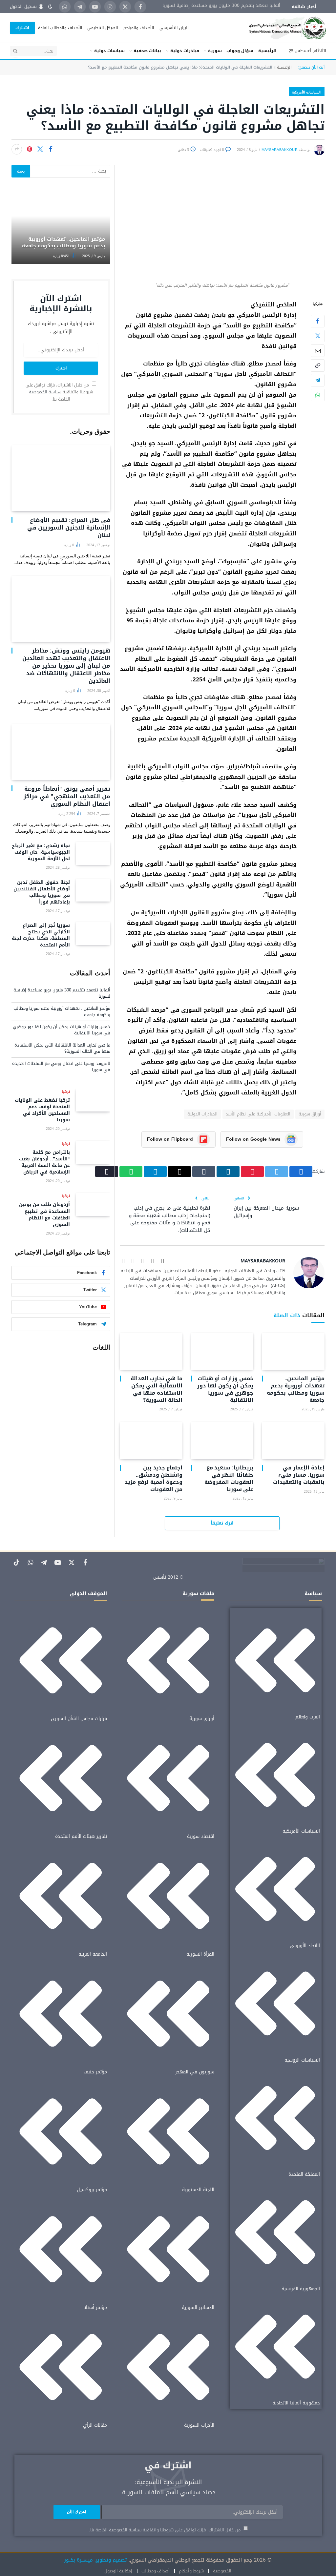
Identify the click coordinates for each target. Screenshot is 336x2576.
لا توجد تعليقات (212, 150)
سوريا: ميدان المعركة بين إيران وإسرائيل (266, 1212)
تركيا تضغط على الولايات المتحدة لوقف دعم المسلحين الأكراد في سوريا (42, 1110)
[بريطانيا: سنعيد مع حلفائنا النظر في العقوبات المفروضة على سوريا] (222, 1440)
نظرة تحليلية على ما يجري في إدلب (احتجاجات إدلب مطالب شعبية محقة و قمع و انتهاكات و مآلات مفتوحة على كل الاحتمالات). (170, 1219)
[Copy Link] (318, 365)
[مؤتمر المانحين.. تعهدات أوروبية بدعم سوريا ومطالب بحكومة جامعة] (293, 1351)
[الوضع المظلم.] (50, 7)
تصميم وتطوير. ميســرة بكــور (95, 2560)
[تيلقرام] (318, 380)
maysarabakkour (280, 150)
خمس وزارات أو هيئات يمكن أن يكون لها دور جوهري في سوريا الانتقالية (225, 1389)
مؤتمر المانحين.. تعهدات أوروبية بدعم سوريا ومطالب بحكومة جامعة (296, 1389)
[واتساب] (318, 395)
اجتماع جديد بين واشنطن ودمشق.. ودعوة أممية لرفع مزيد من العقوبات (154, 1478)
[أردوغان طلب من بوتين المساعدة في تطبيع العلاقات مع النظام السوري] (93, 1204)
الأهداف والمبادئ (139, 28)
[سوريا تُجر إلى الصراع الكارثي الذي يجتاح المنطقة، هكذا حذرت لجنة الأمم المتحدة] (93, 933)
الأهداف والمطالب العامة (60, 28)
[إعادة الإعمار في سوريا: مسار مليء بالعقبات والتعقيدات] (293, 1440)
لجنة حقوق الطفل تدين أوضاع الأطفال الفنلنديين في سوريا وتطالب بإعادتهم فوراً (42, 892)
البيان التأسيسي (174, 28)
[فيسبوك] (318, 321)
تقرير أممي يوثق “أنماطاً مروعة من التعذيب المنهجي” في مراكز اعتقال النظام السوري (67, 796)
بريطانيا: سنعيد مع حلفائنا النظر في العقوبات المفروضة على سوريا (229, 1478)
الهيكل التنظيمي (103, 28)
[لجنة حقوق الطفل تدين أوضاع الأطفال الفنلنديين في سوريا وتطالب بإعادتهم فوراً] (93, 890)
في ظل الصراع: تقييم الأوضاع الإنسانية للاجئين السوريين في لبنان (69, 528)
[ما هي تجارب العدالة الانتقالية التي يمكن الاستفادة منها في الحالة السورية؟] (151, 1351)
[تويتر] (318, 336)
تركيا (66, 1092)
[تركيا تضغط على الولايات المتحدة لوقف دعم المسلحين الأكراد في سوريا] (93, 1100)
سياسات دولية (109, 51)
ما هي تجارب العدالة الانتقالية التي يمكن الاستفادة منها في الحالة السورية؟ (157, 1389)
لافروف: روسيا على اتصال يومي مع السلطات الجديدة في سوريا (61, 1067)
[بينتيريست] (30, 149)
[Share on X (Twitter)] (40, 149)
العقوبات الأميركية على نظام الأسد (258, 1114)
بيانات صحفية (147, 51)
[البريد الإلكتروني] (318, 351)
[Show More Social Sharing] (17, 149)
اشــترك (22, 28)
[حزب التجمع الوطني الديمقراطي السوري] (280, 28)
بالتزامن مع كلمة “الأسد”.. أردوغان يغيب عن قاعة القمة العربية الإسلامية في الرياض (44, 1162)
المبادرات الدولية (202, 1114)
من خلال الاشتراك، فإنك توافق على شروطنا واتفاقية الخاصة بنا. (59, 392)
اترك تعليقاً (222, 1523)
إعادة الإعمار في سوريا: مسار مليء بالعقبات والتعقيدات (299, 1475)
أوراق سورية (310, 1114)
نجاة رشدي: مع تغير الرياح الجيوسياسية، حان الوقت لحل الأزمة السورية (41, 852)
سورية (215, 51)
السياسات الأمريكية (306, 92)
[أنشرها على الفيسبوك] (51, 149)
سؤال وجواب (240, 51)
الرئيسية (267, 51)
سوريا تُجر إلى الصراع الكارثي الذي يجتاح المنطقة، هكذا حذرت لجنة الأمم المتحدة (41, 935)
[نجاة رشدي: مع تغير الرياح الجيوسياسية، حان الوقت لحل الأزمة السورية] (93, 853)
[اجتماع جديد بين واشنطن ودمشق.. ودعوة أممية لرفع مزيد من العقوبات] (151, 1440)
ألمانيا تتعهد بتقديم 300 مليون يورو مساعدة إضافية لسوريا (221, 6)
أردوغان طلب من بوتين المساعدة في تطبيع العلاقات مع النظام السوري (44, 1215)
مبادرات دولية (185, 51)
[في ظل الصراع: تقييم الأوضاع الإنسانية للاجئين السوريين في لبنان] (61, 478)
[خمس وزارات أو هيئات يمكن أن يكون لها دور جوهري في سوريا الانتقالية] (222, 1351)
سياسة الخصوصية (45, 392)
